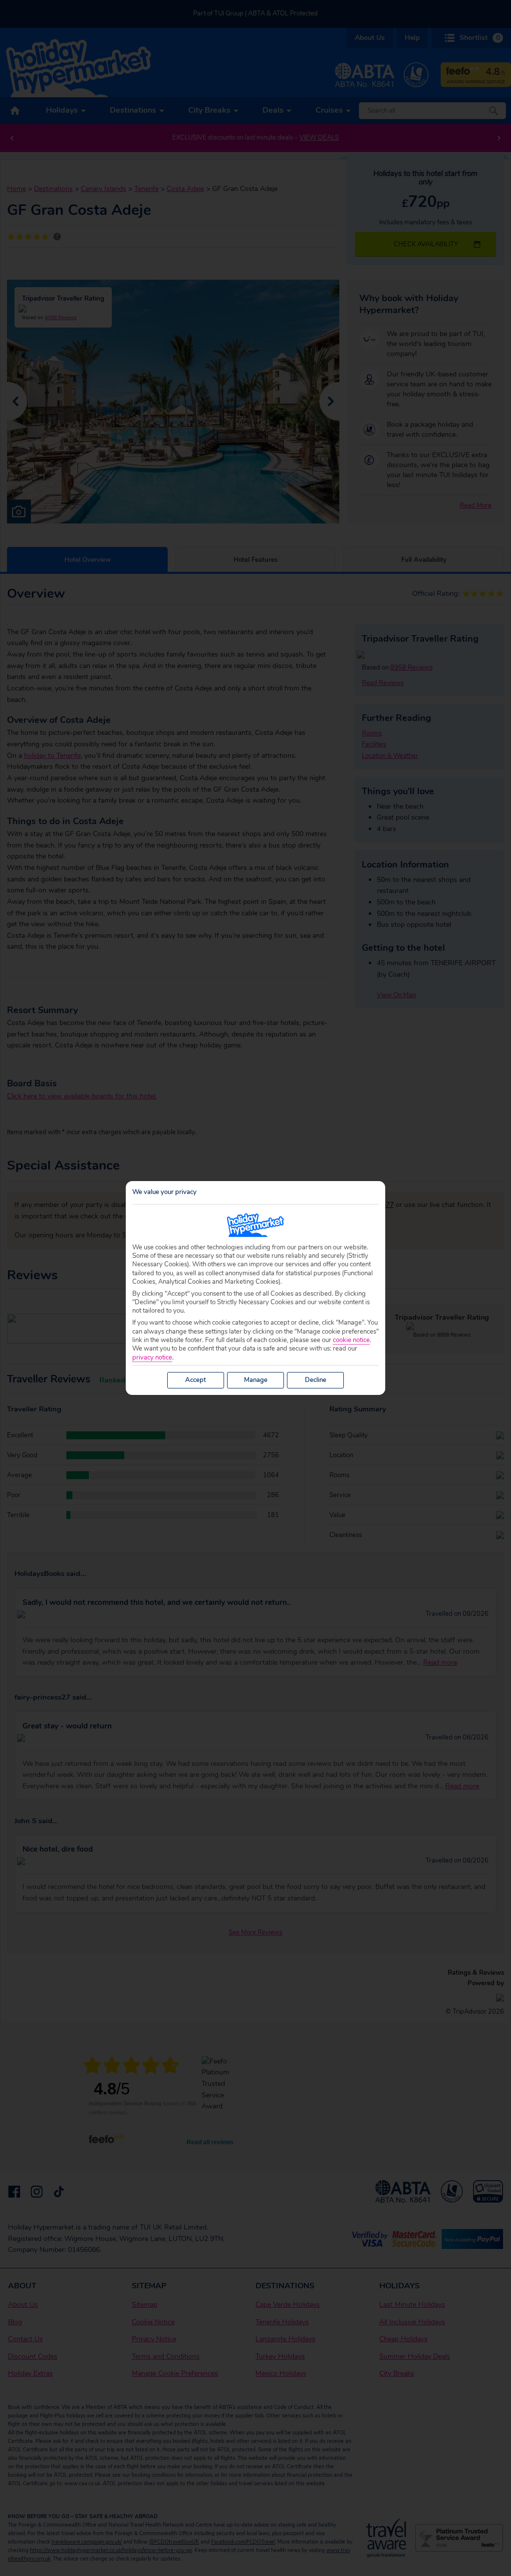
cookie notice (351, 1340)
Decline (316, 1380)
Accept (196, 1380)
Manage (256, 1380)
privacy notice (152, 1358)
